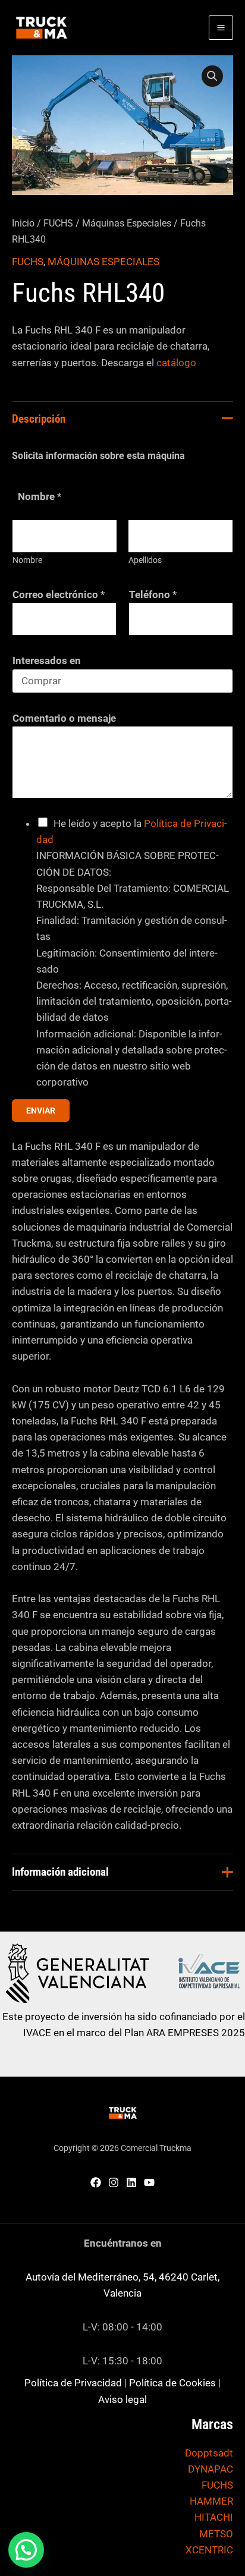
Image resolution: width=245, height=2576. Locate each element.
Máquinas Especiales (127, 223)
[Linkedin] (131, 2182)
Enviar (41, 1111)
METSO (216, 2534)
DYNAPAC (211, 2469)
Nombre (27, 560)
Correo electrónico (59, 595)
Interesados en (47, 660)
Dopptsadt (209, 2453)
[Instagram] (114, 2182)
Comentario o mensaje (64, 718)
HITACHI (214, 2517)
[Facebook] (96, 2182)
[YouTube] (149, 2182)
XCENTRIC (209, 2550)
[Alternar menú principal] (221, 28)
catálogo (176, 363)
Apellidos (145, 560)
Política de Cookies (172, 2383)
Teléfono (153, 595)
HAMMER (211, 2501)
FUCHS (58, 223)
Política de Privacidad (73, 2383)
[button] (212, 76)
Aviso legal (122, 2399)
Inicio (23, 223)
